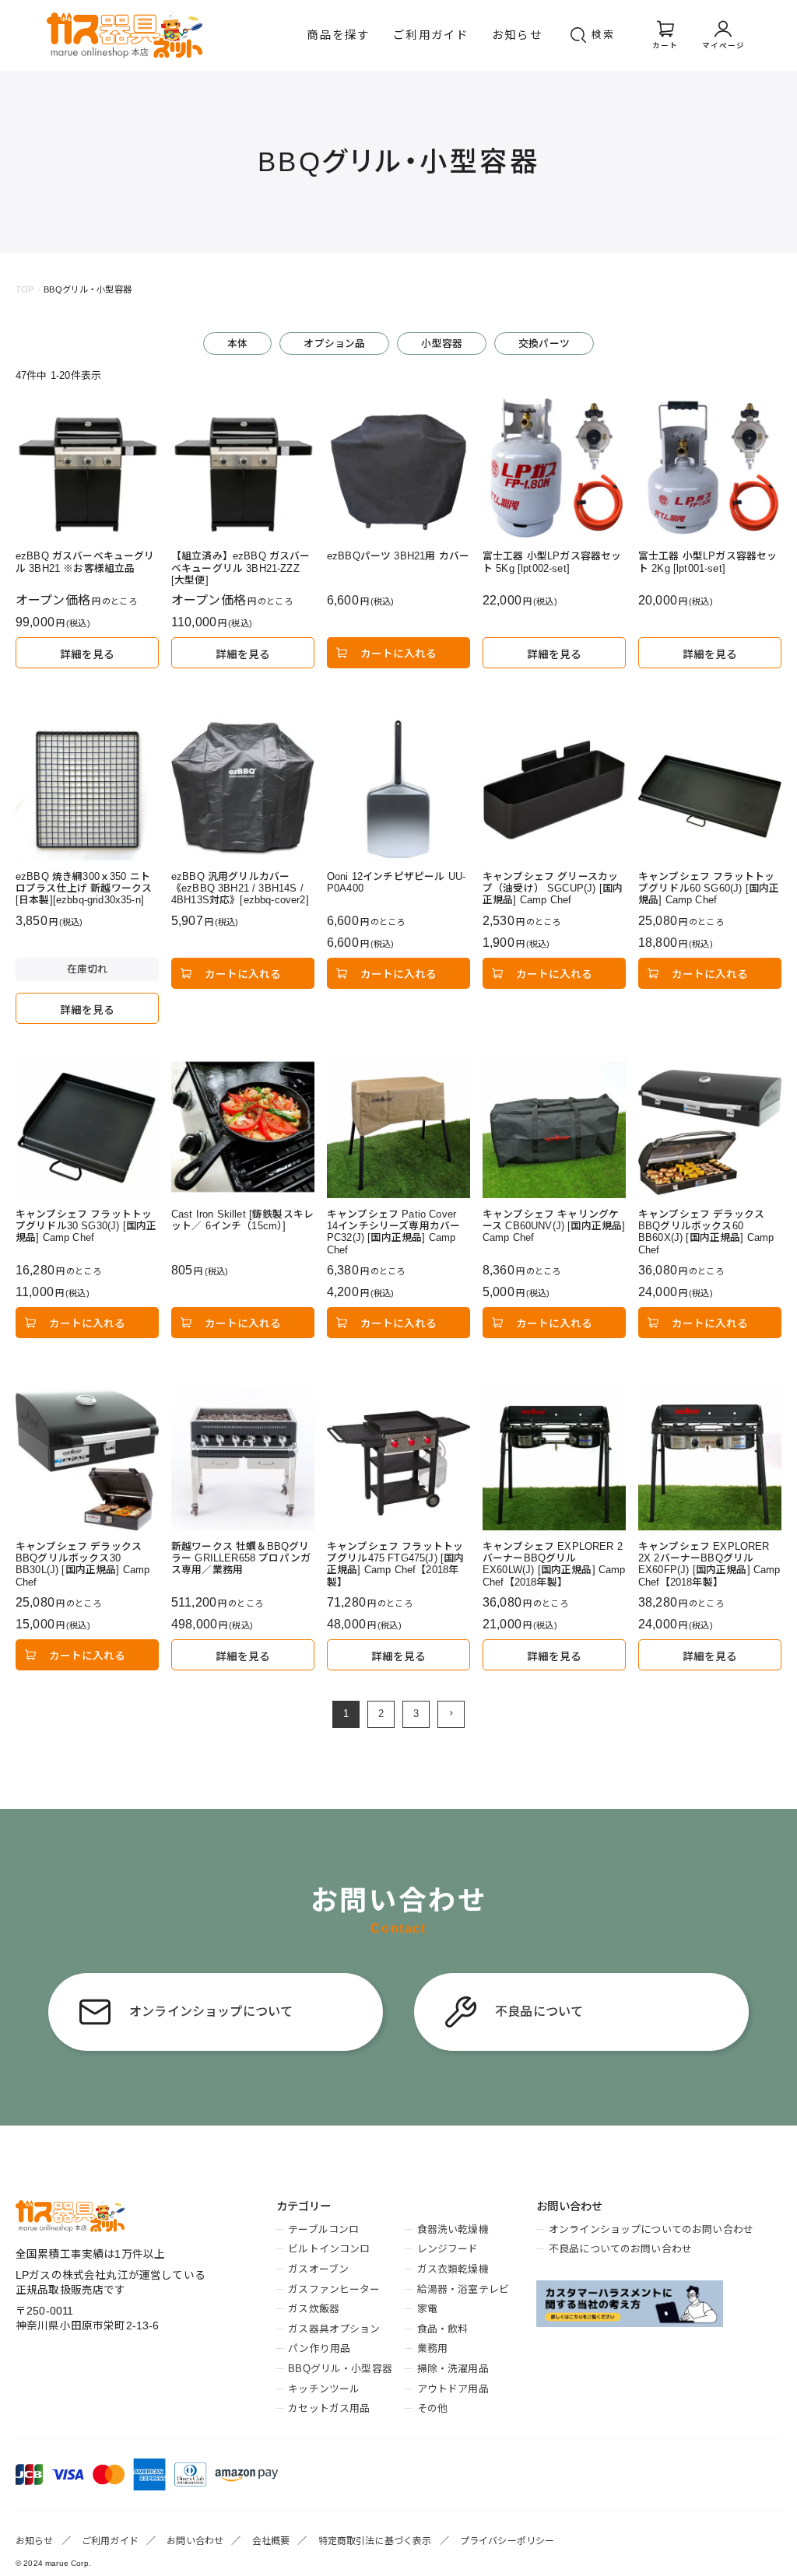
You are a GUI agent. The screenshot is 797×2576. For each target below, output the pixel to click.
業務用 (432, 2348)
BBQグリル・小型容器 (340, 2369)
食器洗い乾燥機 (453, 2229)
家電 (427, 2309)
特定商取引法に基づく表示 (375, 2541)
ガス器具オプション (334, 2329)
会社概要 (271, 2541)
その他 (432, 2408)
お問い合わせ (195, 2541)
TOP (25, 289)
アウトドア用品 (453, 2389)
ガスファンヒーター (334, 2289)
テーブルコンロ (323, 2229)
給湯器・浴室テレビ (463, 2289)
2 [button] (381, 1714)
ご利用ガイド (431, 35)
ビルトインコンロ (329, 2249)
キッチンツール (324, 2389)
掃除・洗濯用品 (453, 2369)
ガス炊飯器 (314, 2309)
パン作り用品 (319, 2348)
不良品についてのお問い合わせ (620, 2249)
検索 (603, 35)
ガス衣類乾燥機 (453, 2269)
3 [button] (416, 1714)
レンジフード (448, 2249)
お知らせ (517, 35)
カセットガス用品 (329, 2408)
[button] (451, 1714)
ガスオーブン (318, 2269)
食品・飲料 (442, 2329)
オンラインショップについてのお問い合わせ (651, 2229)
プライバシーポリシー (507, 2541)
